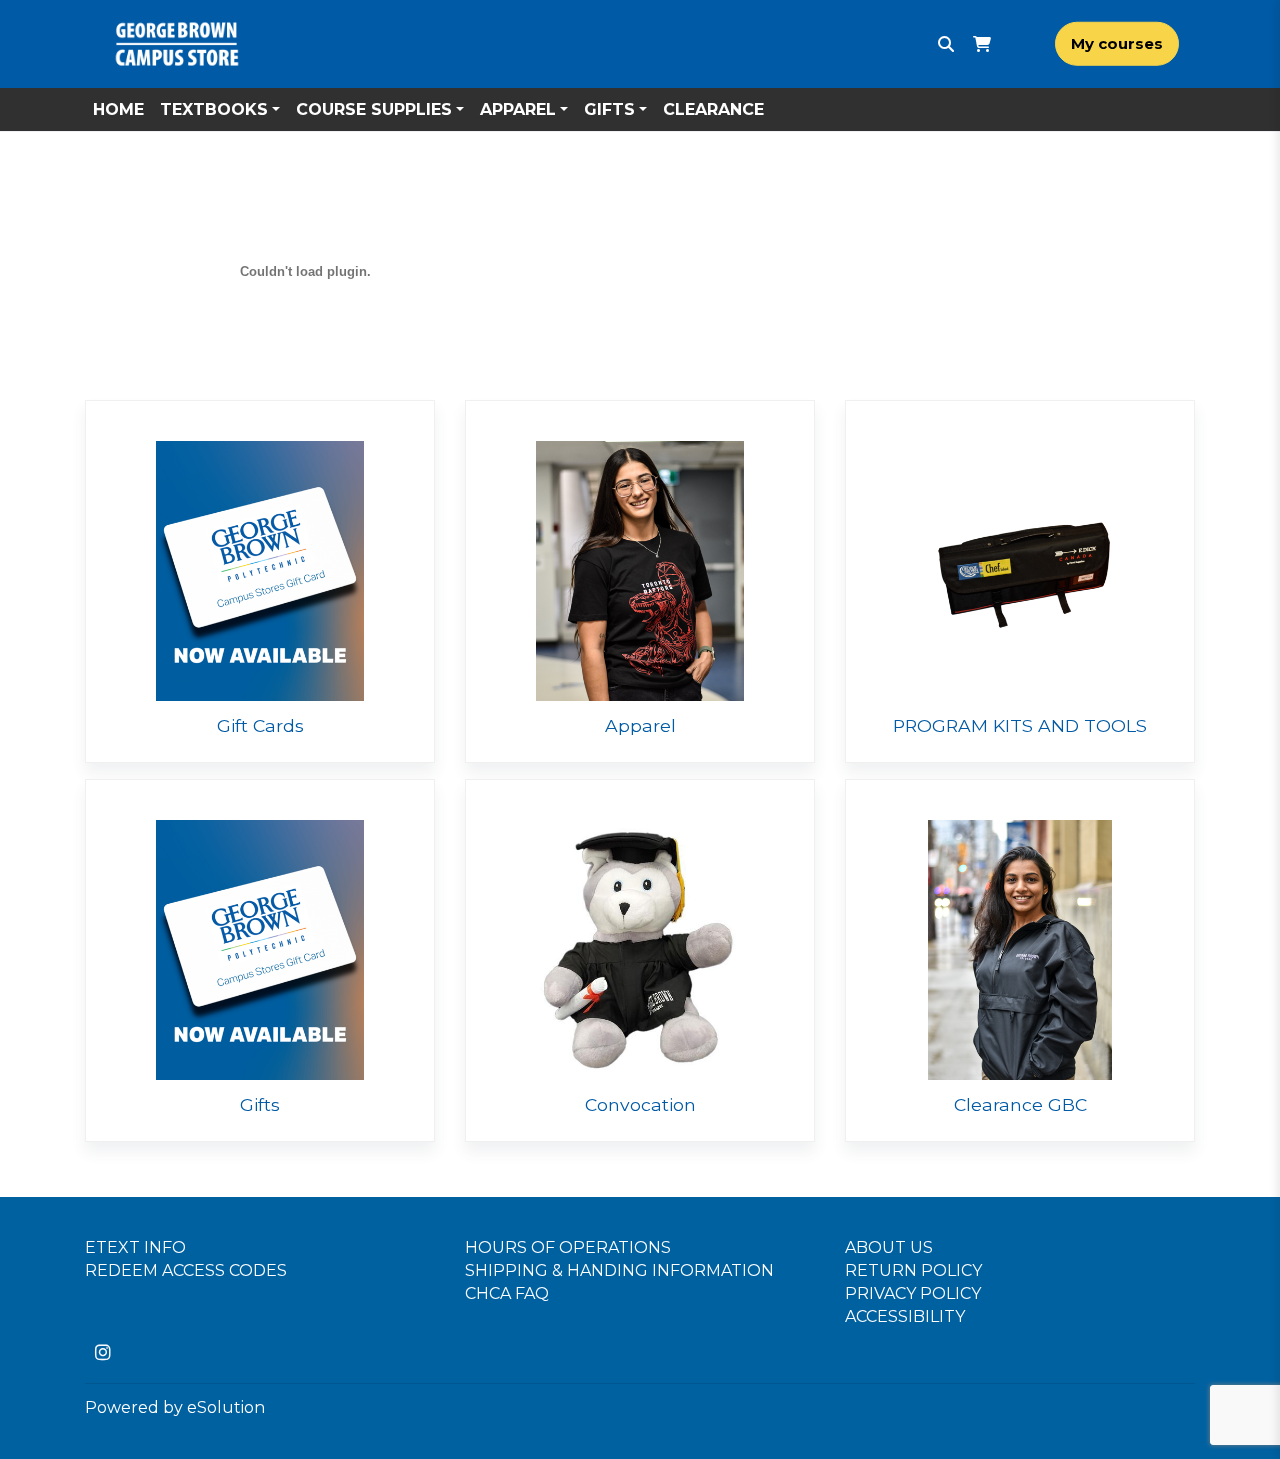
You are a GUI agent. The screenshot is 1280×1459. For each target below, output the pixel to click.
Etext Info (135, 1247)
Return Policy (913, 1270)
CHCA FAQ (507, 1293)
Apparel (518, 109)
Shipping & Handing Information (619, 1270)
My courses (1117, 43)
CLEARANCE (713, 109)
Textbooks (214, 109)
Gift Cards (260, 725)
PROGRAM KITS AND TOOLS (1020, 725)
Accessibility (905, 1316)
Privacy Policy (913, 1293)
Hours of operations (568, 1247)
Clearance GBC (1020, 1104)
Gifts (609, 109)
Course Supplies (374, 109)
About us (889, 1247)
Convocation (640, 1104)
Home (118, 109)
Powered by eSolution (175, 1407)
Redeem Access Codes (186, 1270)
